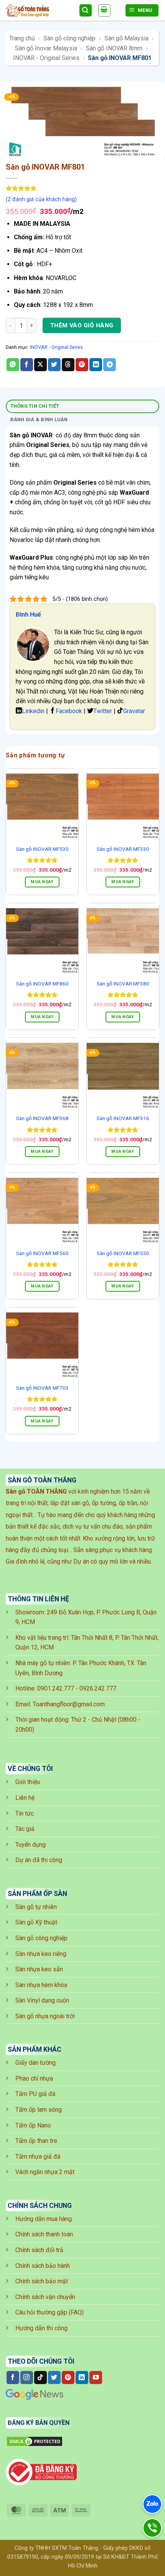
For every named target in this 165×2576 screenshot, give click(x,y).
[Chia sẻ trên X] (40, 365)
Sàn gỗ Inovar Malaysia (46, 48)
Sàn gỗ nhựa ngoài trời (45, 2016)
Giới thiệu (28, 1782)
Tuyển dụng (31, 1845)
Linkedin (33, 711)
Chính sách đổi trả (39, 2250)
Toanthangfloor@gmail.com (69, 1704)
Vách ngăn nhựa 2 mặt (45, 2172)
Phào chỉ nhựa (34, 2078)
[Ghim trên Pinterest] (82, 365)
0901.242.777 (56, 1688)
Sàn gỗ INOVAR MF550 (123, 1253)
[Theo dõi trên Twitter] (54, 2378)
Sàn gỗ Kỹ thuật (36, 1922)
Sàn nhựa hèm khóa (41, 1985)
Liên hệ (25, 1798)
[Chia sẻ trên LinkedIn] (96, 365)
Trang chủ (22, 38)
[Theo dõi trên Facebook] (13, 2378)
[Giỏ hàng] (104, 10)
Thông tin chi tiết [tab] (35, 406)
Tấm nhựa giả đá (38, 2157)
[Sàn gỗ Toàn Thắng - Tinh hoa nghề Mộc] (39, 11)
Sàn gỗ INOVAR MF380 (123, 984)
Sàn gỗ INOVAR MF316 (123, 1118)
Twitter (103, 711)
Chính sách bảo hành (43, 2266)
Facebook (69, 711)
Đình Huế (28, 614)
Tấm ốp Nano (33, 2125)
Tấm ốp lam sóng (39, 2110)
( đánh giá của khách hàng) (41, 199)
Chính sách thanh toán (44, 2234)
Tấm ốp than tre (36, 2141)
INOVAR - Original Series (46, 58)
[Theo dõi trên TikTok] (40, 2378)
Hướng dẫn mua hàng (44, 2219)
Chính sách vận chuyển (45, 2297)
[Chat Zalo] (152, 2504)
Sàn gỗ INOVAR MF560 (42, 1253)
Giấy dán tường (35, 2063)
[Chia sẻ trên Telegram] (110, 365)
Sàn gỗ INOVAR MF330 (123, 849)
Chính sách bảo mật (42, 2281)
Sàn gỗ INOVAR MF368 (42, 1118)
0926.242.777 (98, 1688)
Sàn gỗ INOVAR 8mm (114, 48)
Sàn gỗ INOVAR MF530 (42, 849)
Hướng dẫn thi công (41, 2328)
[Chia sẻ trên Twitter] (54, 365)
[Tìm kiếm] (86, 11)
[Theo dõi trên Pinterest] (68, 2378)
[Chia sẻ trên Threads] (68, 365)
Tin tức (25, 1813)
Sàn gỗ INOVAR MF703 (42, 1388)
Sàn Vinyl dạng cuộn (42, 2000)
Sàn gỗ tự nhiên (36, 1907)
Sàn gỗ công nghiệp (69, 38)
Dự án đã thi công (39, 1860)
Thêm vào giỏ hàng (82, 325)
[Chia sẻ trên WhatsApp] (13, 365)
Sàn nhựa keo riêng (41, 1954)
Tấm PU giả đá (35, 2094)
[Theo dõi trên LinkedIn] (82, 2378)
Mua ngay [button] (42, 882)
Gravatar (134, 711)
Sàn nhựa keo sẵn (39, 1969)
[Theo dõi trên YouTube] (96, 2378)
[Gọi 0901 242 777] (152, 2528)
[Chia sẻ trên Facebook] (27, 365)
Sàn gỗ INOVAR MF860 (42, 984)
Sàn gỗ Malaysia (126, 38)
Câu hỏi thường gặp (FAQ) (49, 2312)
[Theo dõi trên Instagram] (27, 2378)
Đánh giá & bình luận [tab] (39, 419)
